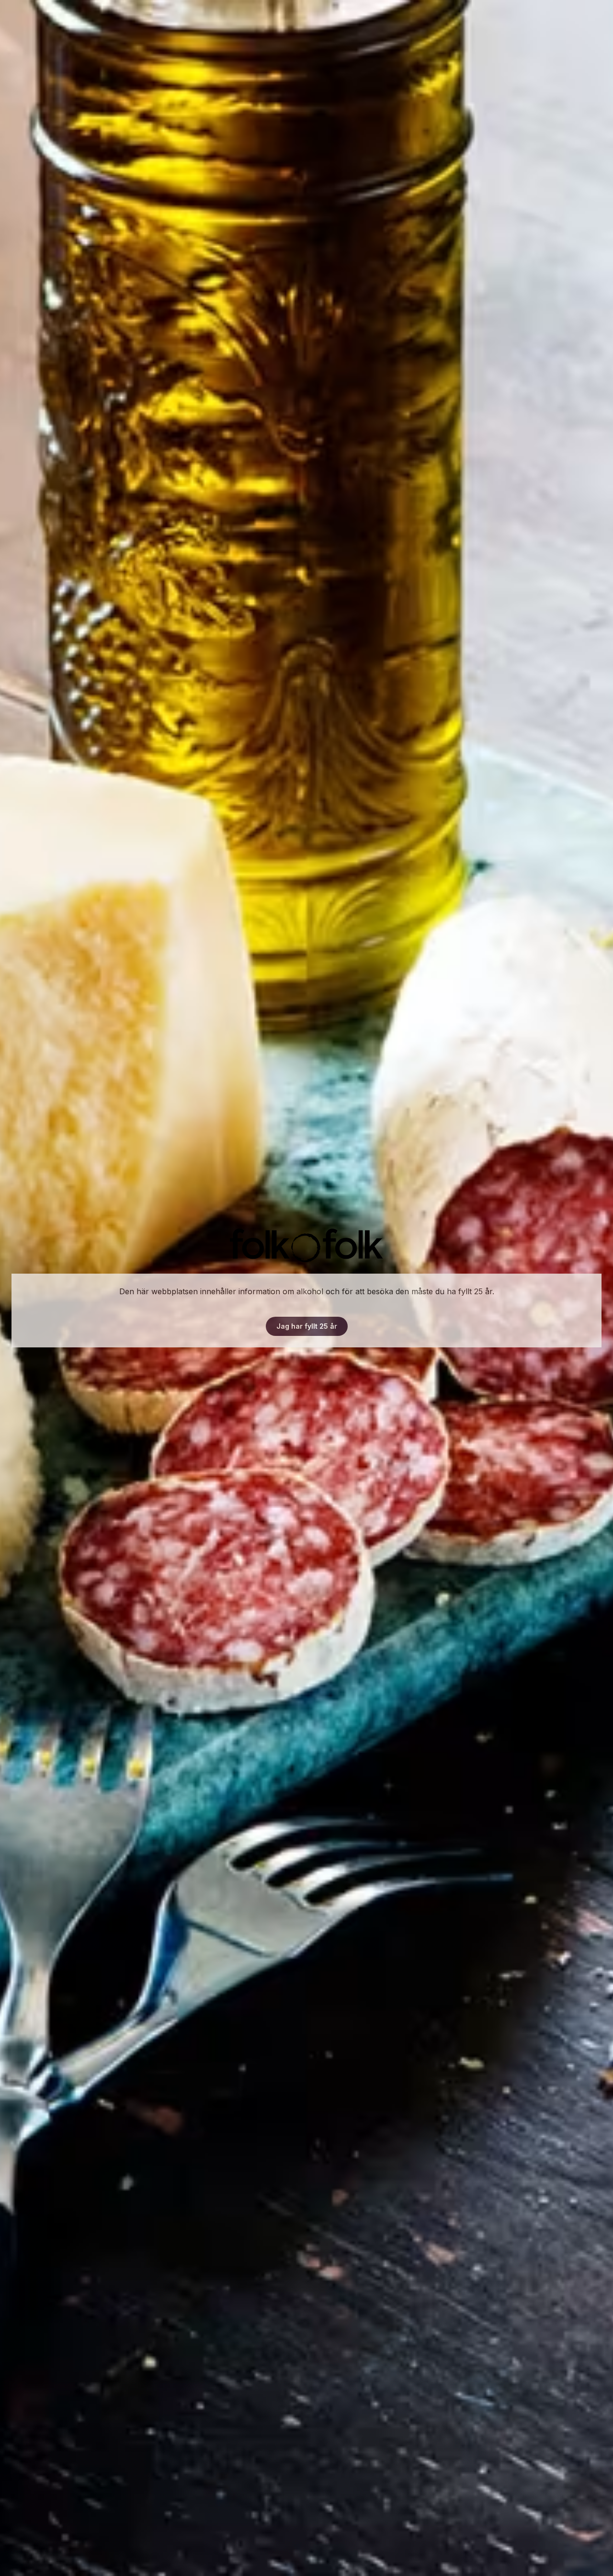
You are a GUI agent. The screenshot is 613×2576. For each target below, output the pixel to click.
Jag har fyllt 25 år (307, 1326)
